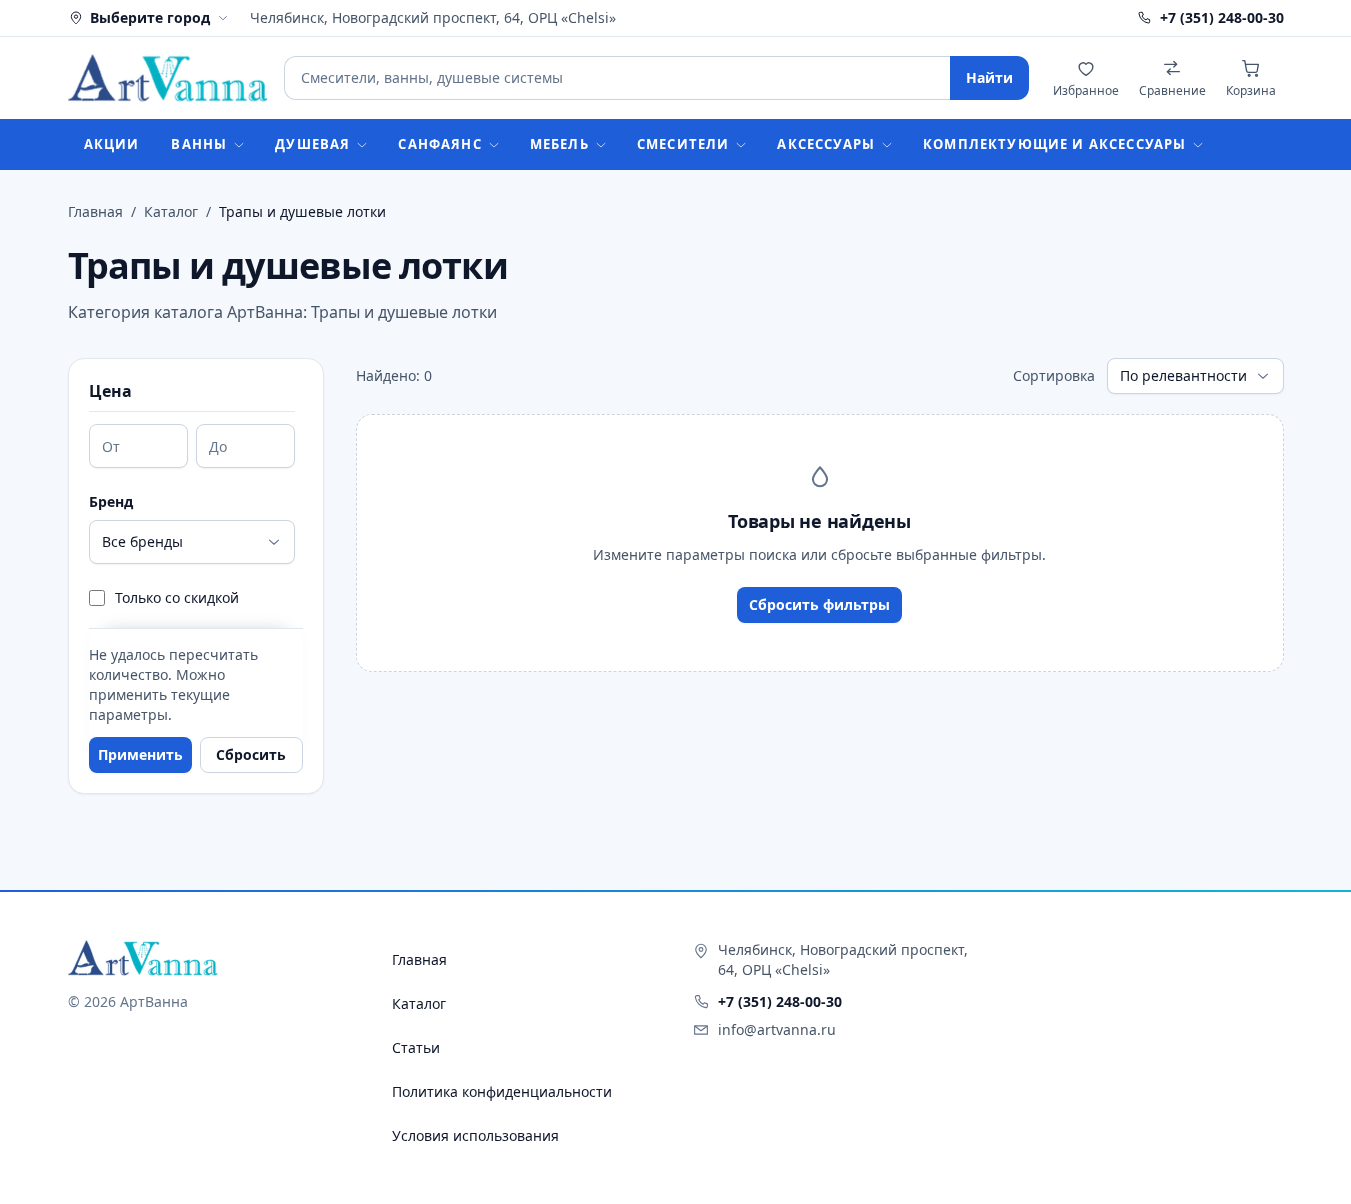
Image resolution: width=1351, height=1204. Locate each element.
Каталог (171, 211)
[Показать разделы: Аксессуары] (893, 145)
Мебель (559, 144)
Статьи (416, 1047)
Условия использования (475, 1135)
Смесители (683, 144)
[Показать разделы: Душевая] (368, 145)
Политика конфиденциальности (502, 1091)
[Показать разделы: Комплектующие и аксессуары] (1204, 145)
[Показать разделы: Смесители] (747, 145)
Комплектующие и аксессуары (1054, 144)
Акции (112, 144)
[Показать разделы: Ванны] (245, 145)
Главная (95, 211)
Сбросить (251, 754)
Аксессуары (826, 144)
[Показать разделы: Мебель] (607, 145)
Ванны (199, 144)
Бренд (111, 501)
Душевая (312, 144)
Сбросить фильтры (819, 604)
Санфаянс (439, 144)
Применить (140, 754)
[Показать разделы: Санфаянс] (500, 145)
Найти (989, 77)
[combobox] (616, 78)
